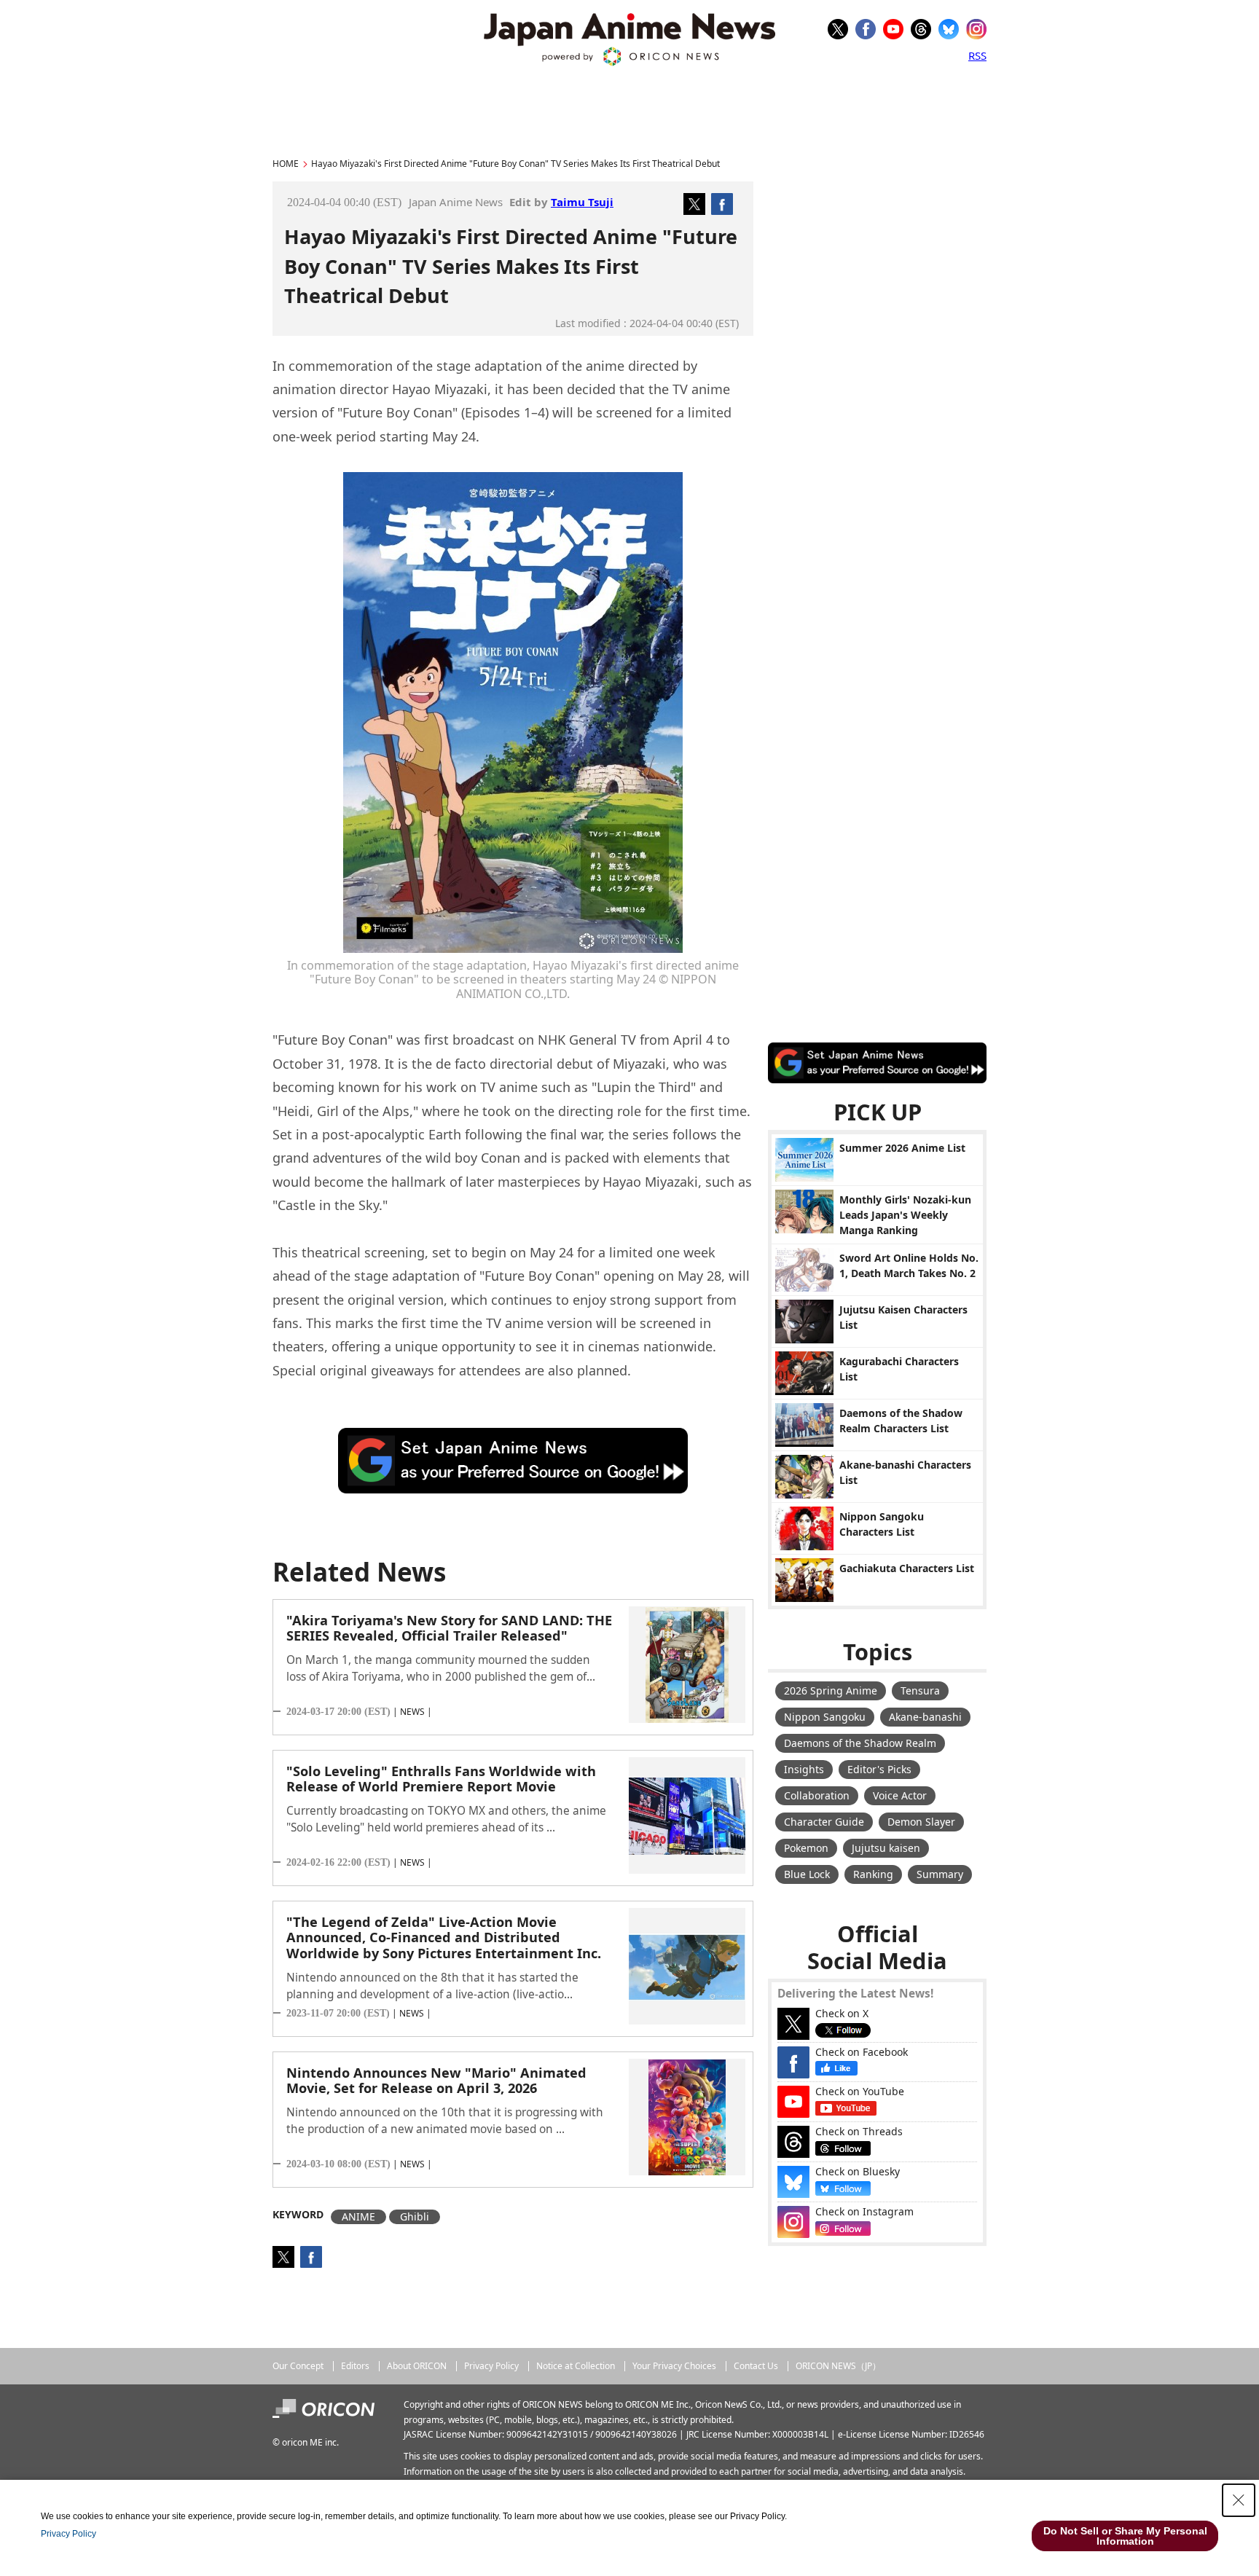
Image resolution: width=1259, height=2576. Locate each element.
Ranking (873, 1874)
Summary (940, 1874)
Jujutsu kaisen (886, 1848)
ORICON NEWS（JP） (838, 2366)
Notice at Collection (576, 2366)
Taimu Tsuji (582, 202)
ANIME (358, 2216)
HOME (286, 164)
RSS (977, 55)
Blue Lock (807, 1874)
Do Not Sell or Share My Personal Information (1125, 2536)
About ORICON (417, 2366)
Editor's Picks (879, 1769)
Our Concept (298, 2366)
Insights (804, 1769)
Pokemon (806, 1848)
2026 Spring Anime (831, 1690)
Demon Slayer (921, 1822)
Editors (355, 2366)
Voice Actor (900, 1795)
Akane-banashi (925, 1717)
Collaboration (817, 1795)
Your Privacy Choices (674, 2366)
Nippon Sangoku (825, 1717)
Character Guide (824, 1822)
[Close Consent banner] (1239, 2500)
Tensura (920, 1690)
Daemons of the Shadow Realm (860, 1743)
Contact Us (756, 2366)
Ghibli (415, 2216)
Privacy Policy (491, 2366)
